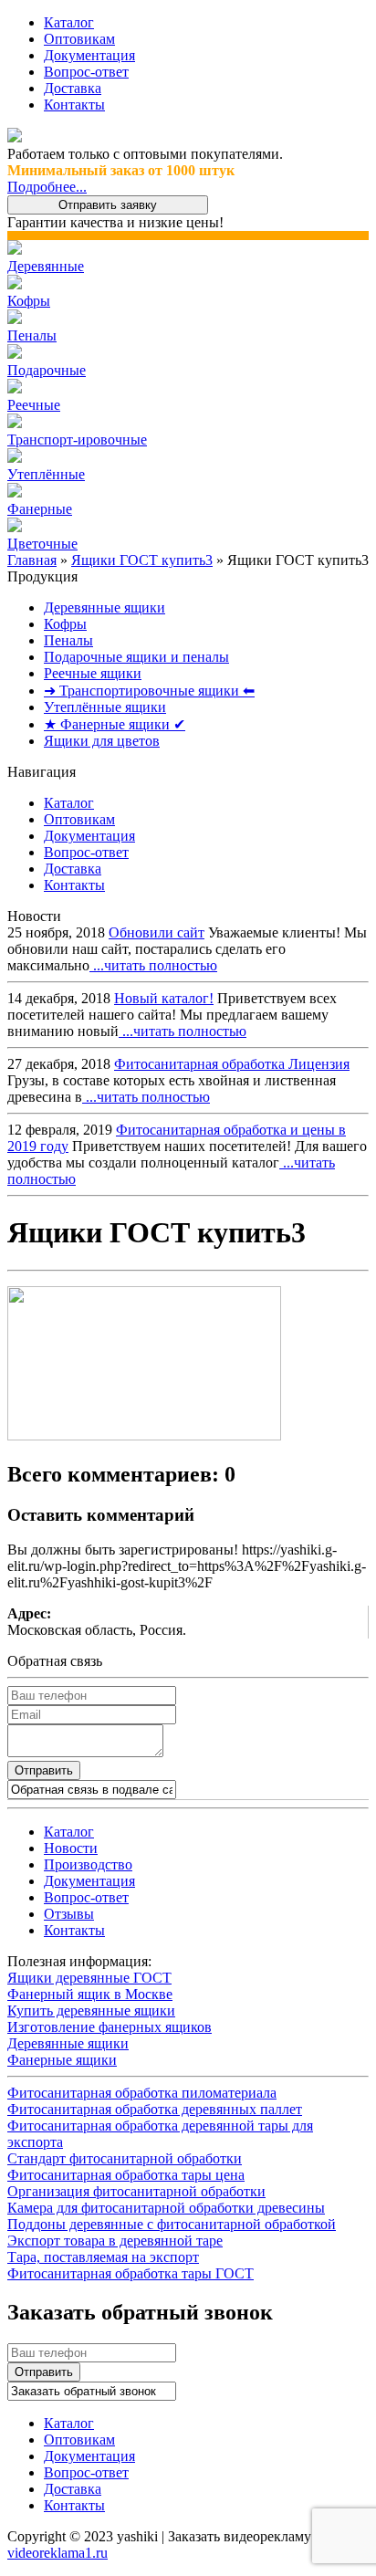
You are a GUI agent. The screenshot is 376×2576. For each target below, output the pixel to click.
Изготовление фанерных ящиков (110, 2027)
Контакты (74, 105)
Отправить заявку (108, 205)
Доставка (73, 88)
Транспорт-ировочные (77, 440)
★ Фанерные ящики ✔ (115, 724)
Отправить (44, 1770)
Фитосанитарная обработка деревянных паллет (155, 2109)
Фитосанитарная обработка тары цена (126, 2175)
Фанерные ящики (62, 2060)
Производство (88, 1864)
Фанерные (40, 509)
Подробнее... (47, 187)
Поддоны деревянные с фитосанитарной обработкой (172, 2224)
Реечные (34, 405)
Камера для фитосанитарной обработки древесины (166, 2208)
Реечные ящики (93, 673)
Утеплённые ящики (105, 707)
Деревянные (46, 266)
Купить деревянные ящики (91, 2011)
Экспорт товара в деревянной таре (115, 2241)
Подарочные (47, 370)
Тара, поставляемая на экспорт (103, 2257)
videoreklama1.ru (57, 2553)
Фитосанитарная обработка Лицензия (232, 1064)
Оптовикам (79, 39)
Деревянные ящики (104, 607)
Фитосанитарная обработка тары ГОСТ (131, 2273)
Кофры (29, 301)
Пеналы (32, 335)
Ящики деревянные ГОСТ (89, 1978)
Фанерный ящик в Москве (90, 1994)
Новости (71, 1848)
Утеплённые (46, 474)
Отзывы (69, 1914)
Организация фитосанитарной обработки (136, 2191)
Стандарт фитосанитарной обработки (125, 2158)
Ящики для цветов (102, 741)
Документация (89, 55)
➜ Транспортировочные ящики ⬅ (149, 691)
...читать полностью (153, 965)
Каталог (69, 22)
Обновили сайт (157, 932)
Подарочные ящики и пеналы (136, 657)
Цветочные (42, 544)
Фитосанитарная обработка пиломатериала (142, 2093)
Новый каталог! (164, 998)
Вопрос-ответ (86, 72)
